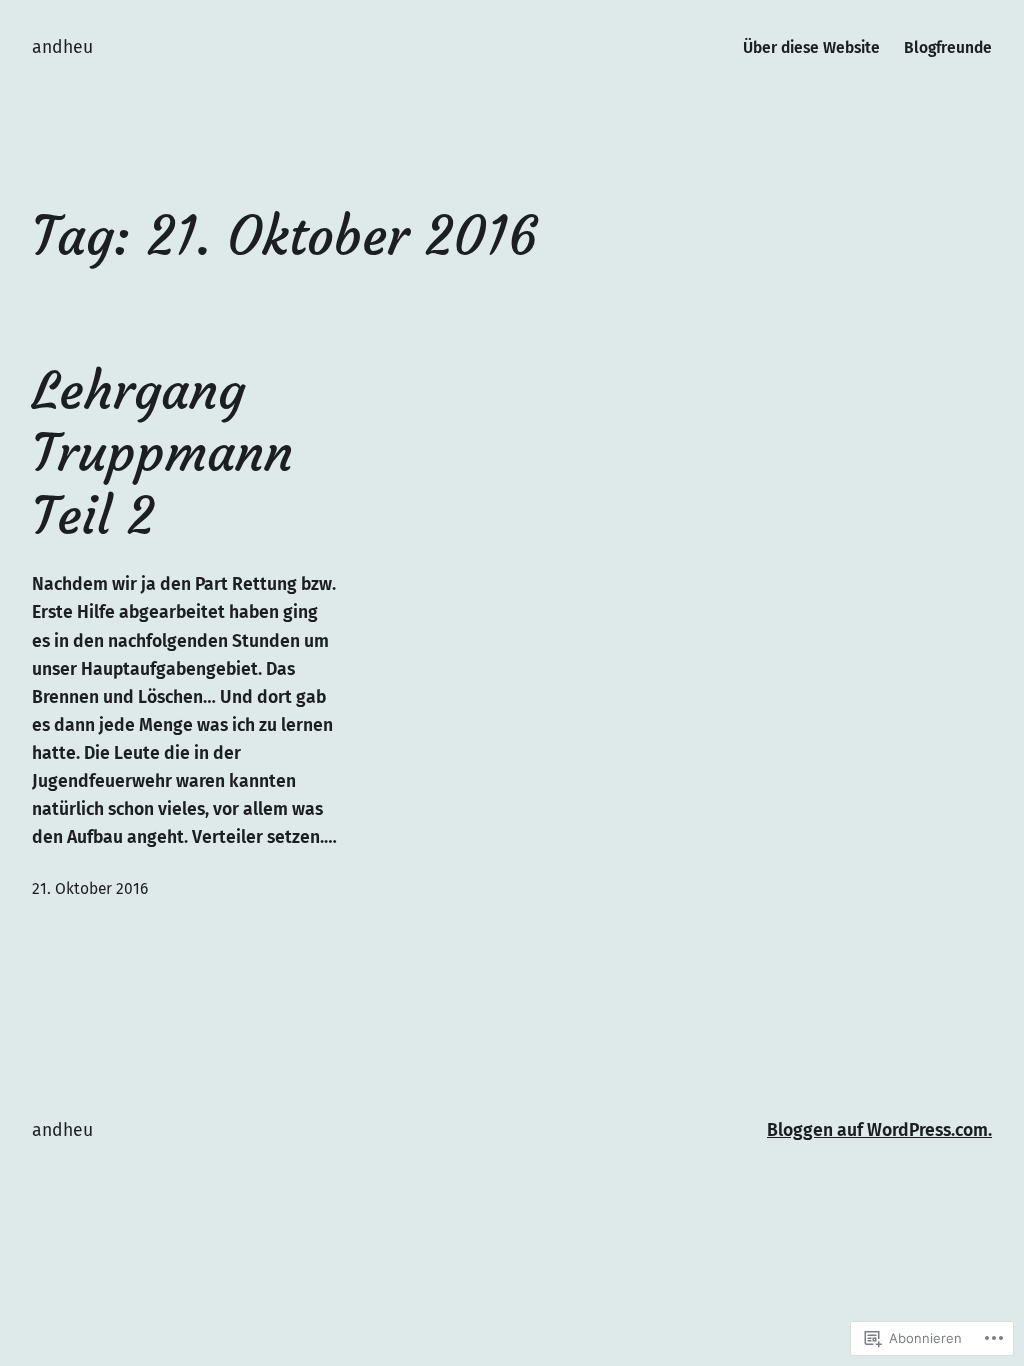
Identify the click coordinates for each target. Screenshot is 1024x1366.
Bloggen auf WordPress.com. (879, 1130)
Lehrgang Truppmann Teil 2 (162, 453)
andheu (62, 47)
